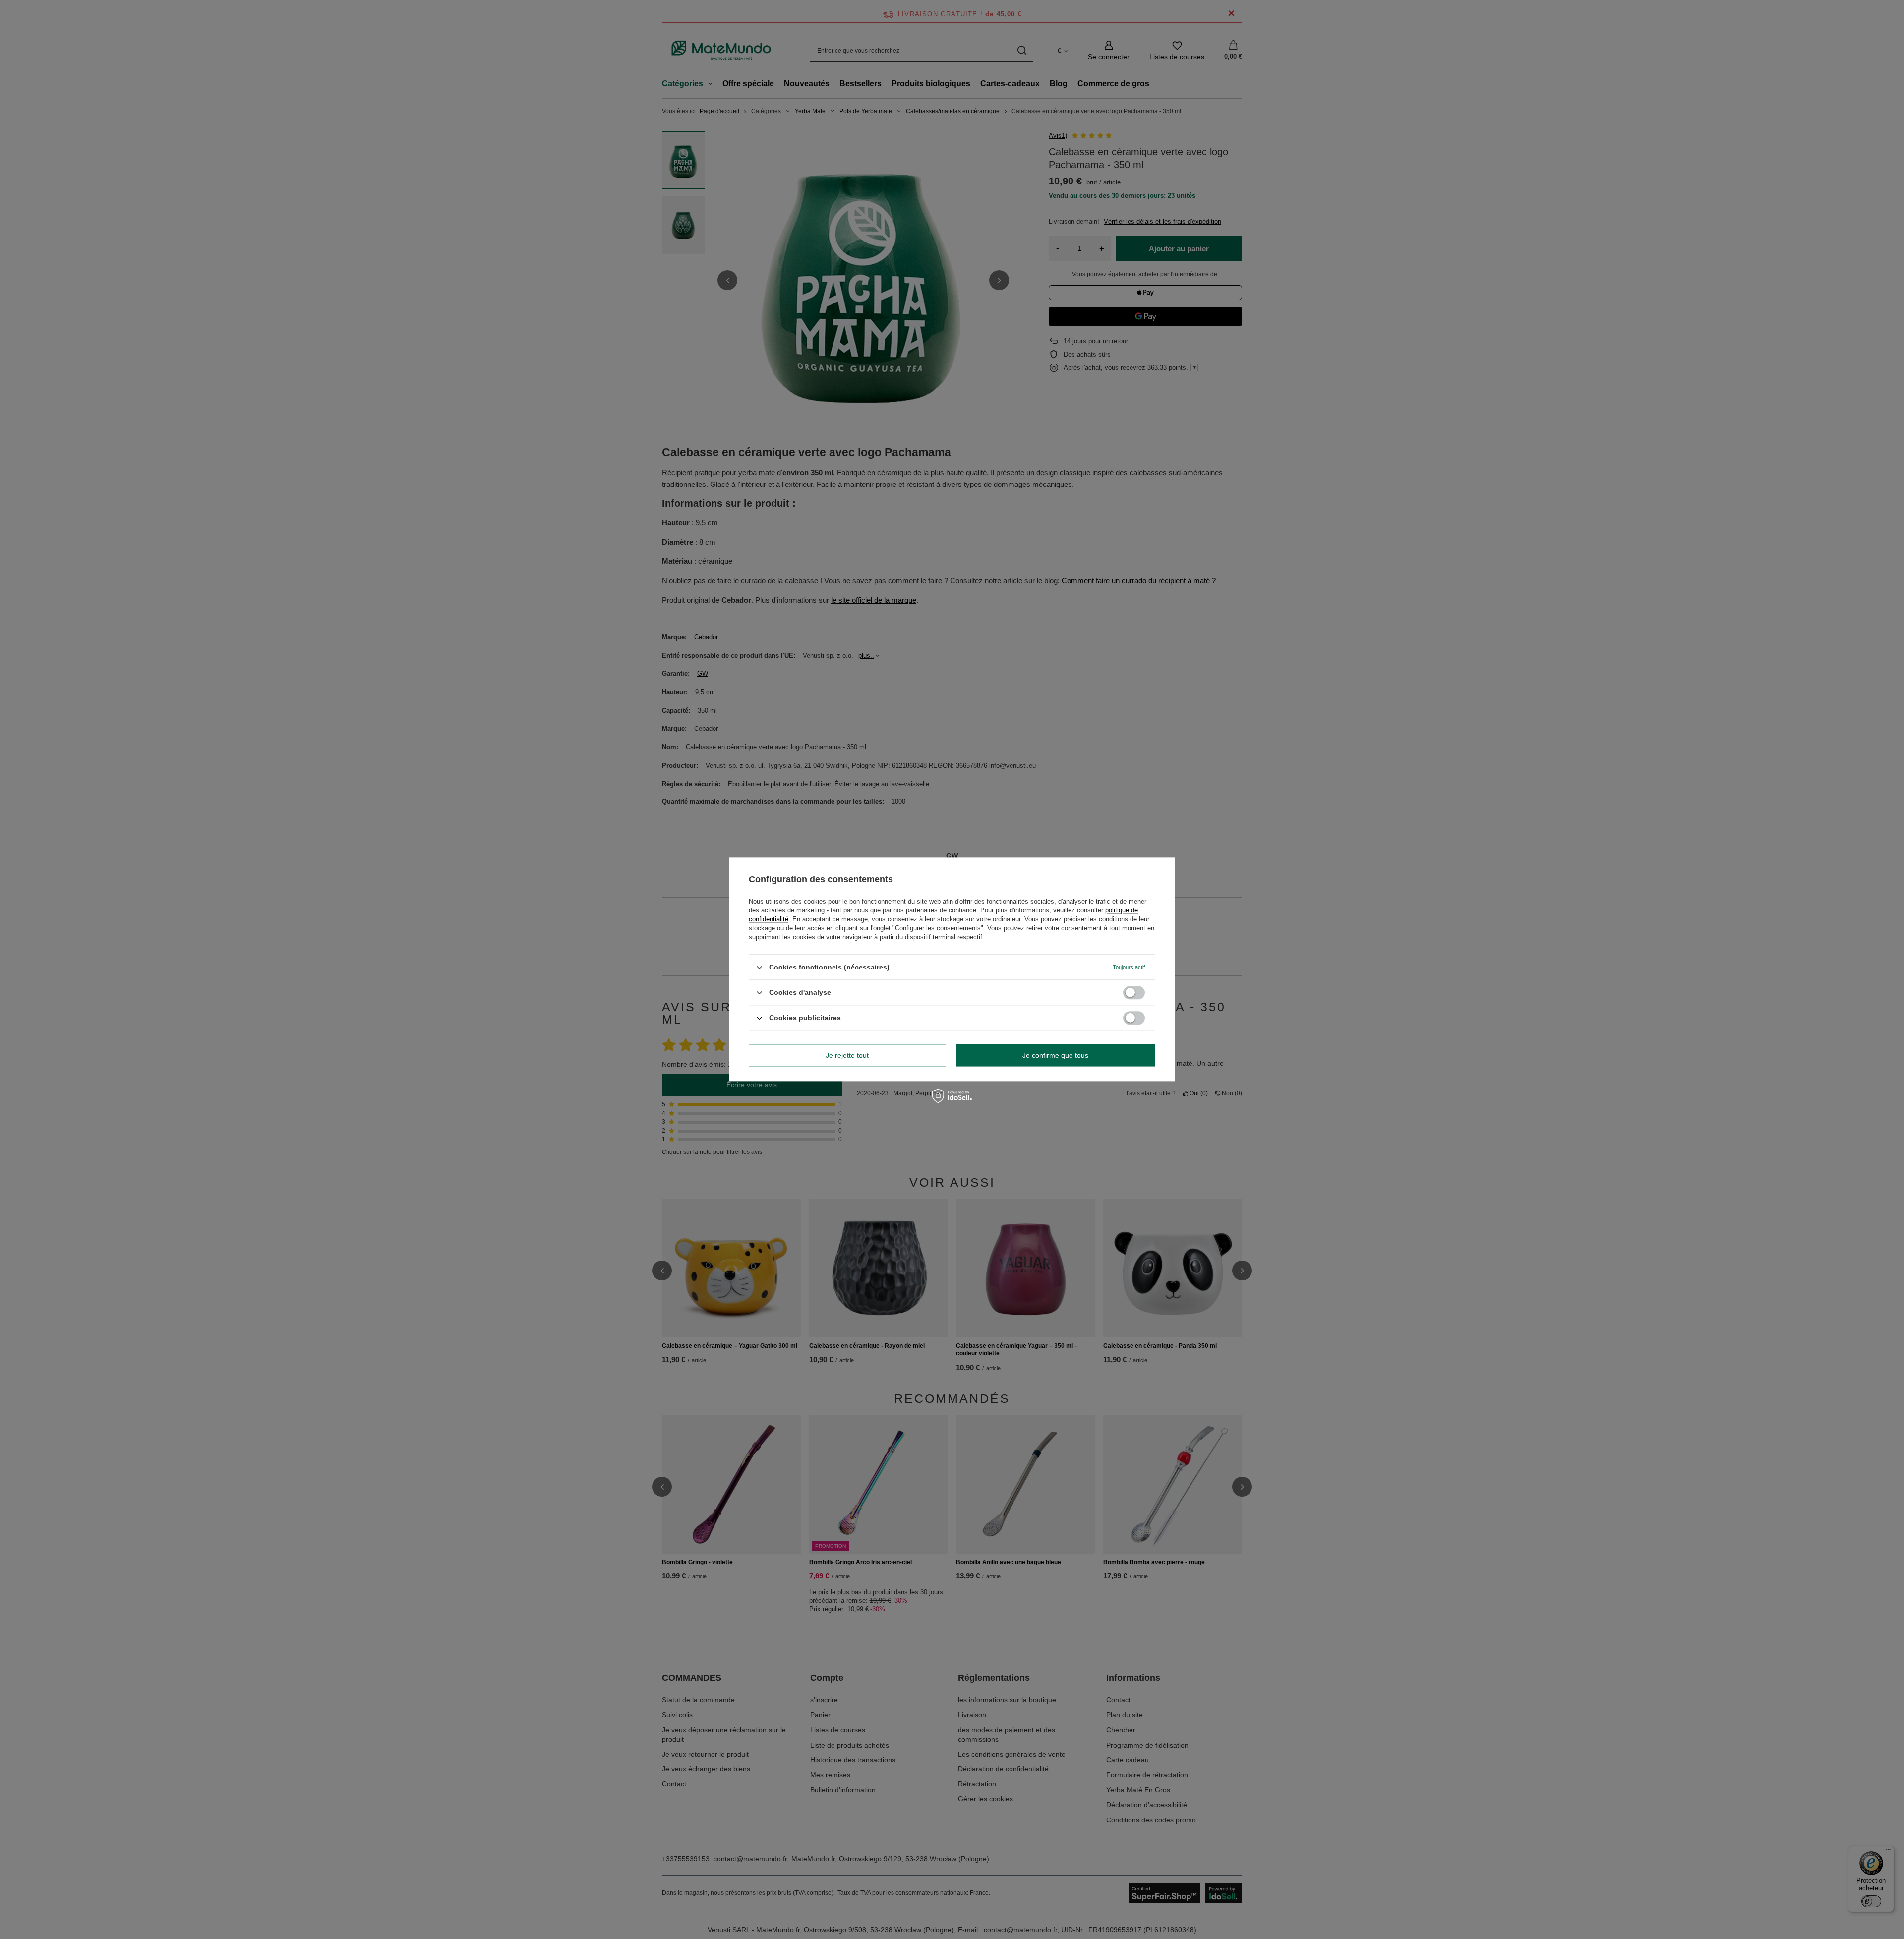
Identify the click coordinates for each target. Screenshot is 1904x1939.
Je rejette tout (847, 1055)
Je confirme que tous (1055, 1055)
